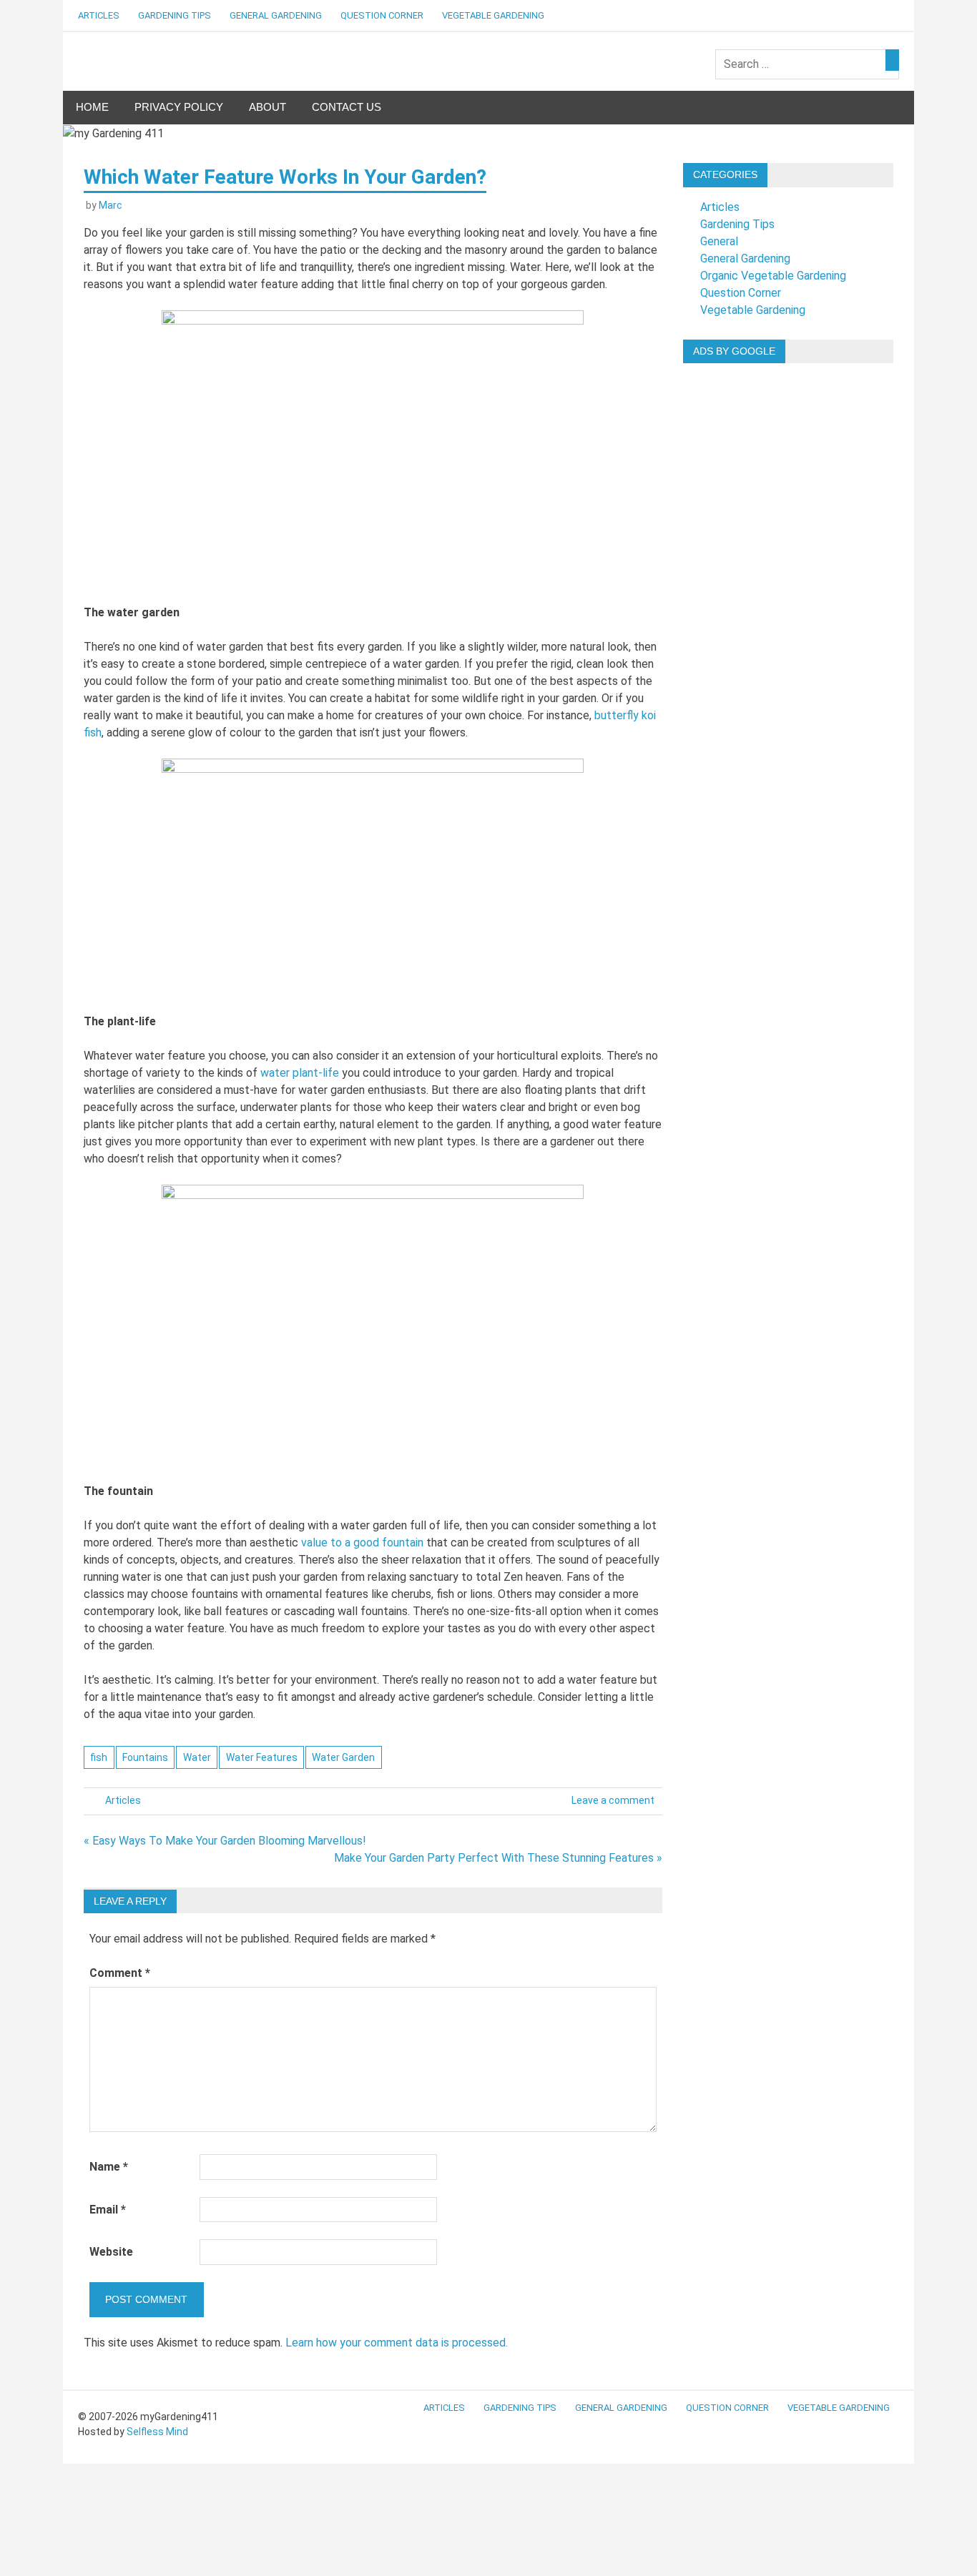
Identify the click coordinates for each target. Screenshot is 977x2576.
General (719, 241)
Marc (111, 205)
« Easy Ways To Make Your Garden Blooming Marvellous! (225, 1841)
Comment (120, 1973)
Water (197, 1757)
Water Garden (343, 1757)
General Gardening (276, 15)
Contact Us (347, 107)
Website (111, 2252)
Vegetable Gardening (493, 15)
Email (108, 2210)
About (267, 107)
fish (99, 1757)
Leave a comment (613, 1800)
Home (92, 107)
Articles (99, 15)
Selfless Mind (157, 2432)
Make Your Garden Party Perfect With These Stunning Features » (498, 1858)
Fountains (145, 1757)
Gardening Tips (175, 15)
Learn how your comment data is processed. (397, 2343)
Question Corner (382, 15)
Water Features (262, 1757)
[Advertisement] (788, 589)
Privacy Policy (179, 107)
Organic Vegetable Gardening (773, 276)
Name (109, 2167)
